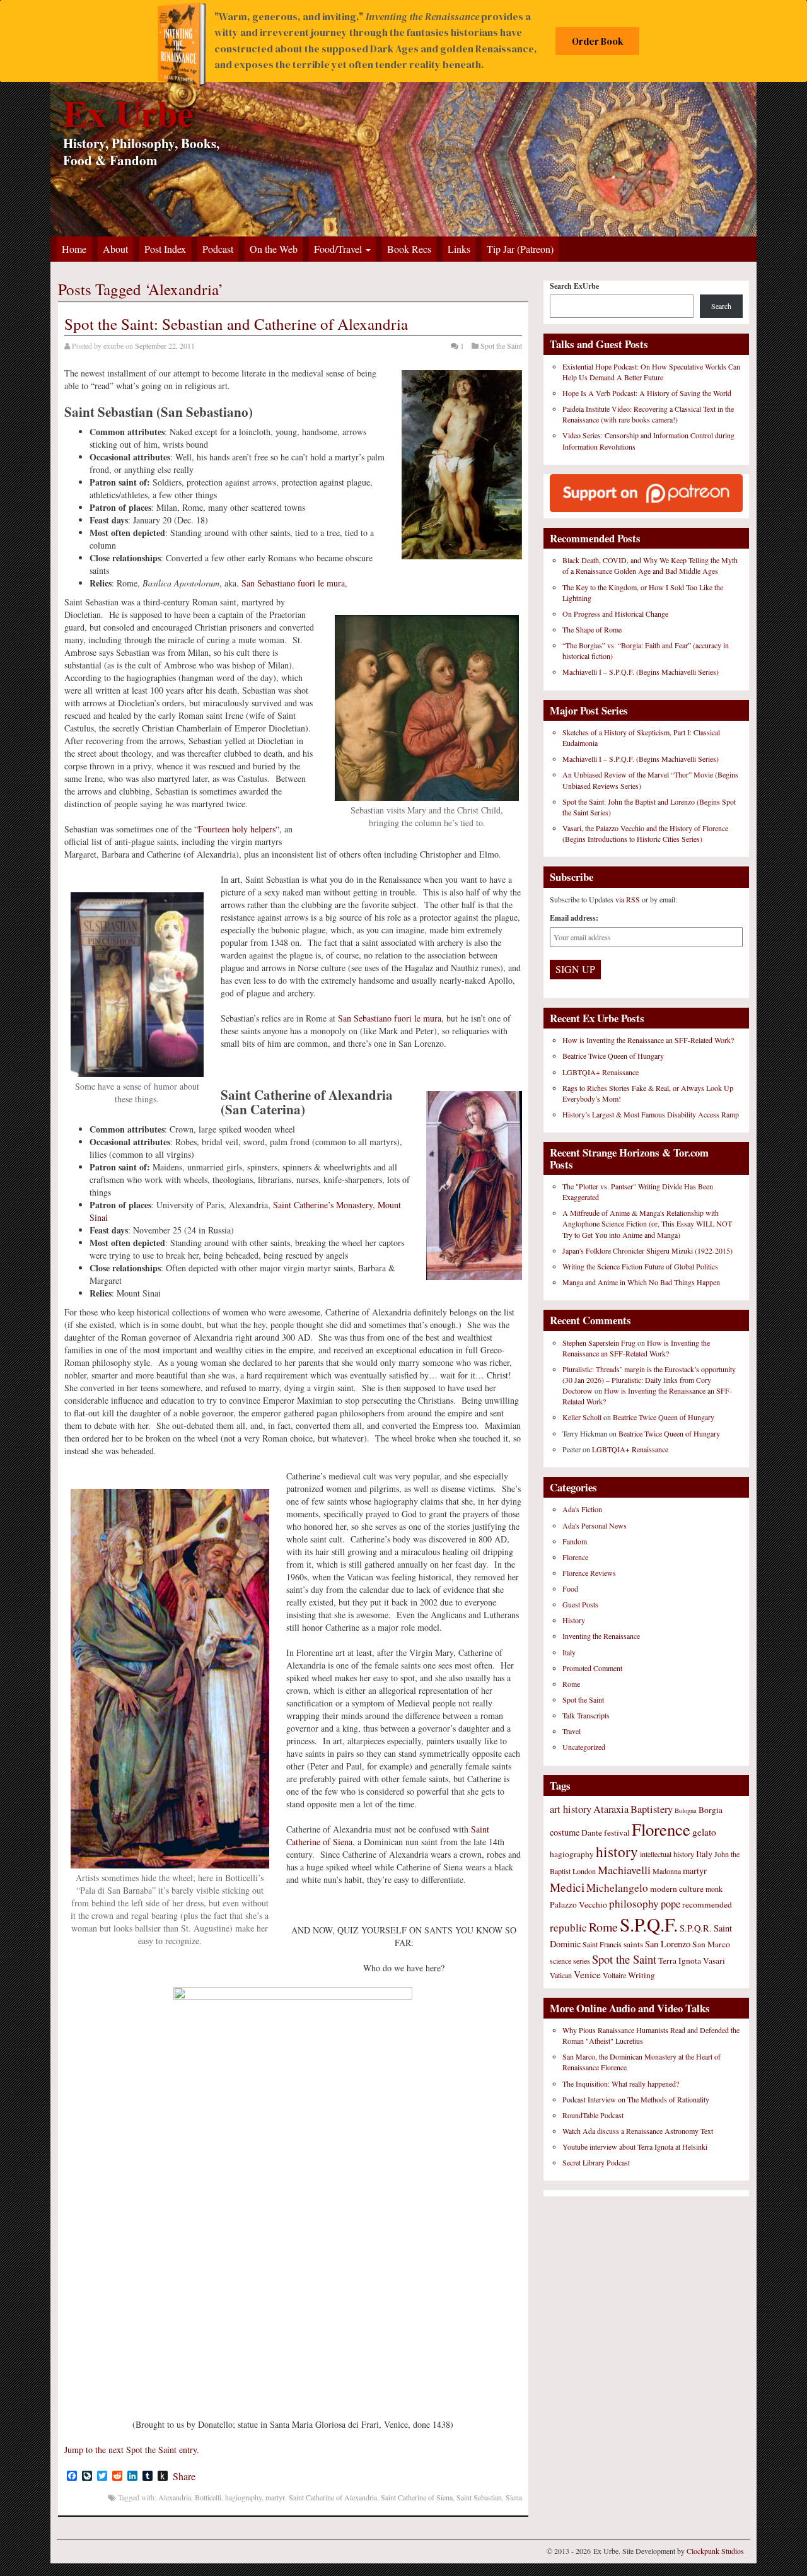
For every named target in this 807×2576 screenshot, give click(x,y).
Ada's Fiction (582, 1509)
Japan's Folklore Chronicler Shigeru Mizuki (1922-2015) (647, 1250)
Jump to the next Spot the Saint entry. (132, 2450)
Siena (514, 2497)
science (560, 1961)
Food (570, 1588)
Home (74, 249)
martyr (275, 2497)
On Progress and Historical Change (615, 614)
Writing (642, 1975)
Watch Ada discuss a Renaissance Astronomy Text (638, 2131)
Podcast (218, 249)
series (582, 1961)
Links (459, 249)
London (584, 1871)
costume (565, 1832)
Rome (571, 1684)
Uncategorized (584, 1747)
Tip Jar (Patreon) (520, 249)
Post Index (165, 249)
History (574, 1620)
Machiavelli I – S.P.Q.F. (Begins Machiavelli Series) (641, 672)
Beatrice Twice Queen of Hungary (613, 1056)
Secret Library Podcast (596, 2162)
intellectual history (667, 1854)
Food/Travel (339, 249)
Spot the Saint (501, 346)
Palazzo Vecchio (578, 1904)
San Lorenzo (668, 1944)
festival (617, 1833)
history (617, 1851)
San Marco (711, 1944)
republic (568, 1927)
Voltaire (614, 1975)
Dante (592, 1833)
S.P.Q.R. (696, 1928)
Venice (587, 1974)
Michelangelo (617, 1888)
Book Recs (409, 249)
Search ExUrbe (574, 286)
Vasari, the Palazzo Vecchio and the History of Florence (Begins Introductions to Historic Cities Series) (645, 833)
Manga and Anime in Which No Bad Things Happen (641, 1282)
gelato (704, 1832)
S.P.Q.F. (649, 1924)
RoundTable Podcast (593, 2115)
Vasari (714, 1961)
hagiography (243, 2497)
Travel (572, 1731)
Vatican (561, 1975)
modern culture (677, 1889)
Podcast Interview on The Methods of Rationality (636, 2099)
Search (721, 306)
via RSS (629, 899)
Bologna (686, 1810)
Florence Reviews (589, 1573)
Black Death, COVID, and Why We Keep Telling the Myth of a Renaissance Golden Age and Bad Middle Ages (650, 565)
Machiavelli (624, 1870)
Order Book (598, 41)
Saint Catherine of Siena (417, 2497)
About (115, 249)
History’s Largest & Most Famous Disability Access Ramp (651, 1114)
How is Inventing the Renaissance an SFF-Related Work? (648, 1040)
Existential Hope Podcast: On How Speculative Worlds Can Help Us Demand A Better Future (651, 372)
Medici (567, 1887)
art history (571, 1809)
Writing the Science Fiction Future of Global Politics (640, 1266)
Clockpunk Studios (715, 2551)
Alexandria (175, 2497)
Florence (575, 1557)
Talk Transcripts (586, 1715)
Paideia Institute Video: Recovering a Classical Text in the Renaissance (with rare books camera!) (648, 414)
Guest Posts (580, 1604)
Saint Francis (602, 1944)
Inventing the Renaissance (601, 1636)
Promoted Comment (592, 1668)
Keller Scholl (582, 1417)
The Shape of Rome (592, 629)
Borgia (711, 1810)
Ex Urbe (128, 113)
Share (184, 2476)
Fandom (575, 1541)
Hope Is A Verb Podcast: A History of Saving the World (647, 393)
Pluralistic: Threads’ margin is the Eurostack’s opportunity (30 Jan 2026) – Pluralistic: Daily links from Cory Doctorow (649, 1380)
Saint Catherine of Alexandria (333, 2497)
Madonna (667, 1871)
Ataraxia (611, 1809)
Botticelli (208, 2497)
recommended (707, 1904)
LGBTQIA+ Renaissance (601, 1072)
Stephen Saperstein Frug (599, 1343)
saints (633, 1944)
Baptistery (652, 1809)
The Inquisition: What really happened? (621, 2084)
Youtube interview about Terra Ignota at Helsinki (635, 2147)
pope (671, 1904)
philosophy (634, 1903)
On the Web (274, 249)
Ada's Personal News (595, 1525)
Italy (569, 1652)
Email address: (574, 918)
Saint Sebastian (479, 2497)
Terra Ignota (680, 1961)
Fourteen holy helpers (237, 829)
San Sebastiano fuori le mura (293, 583)
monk (714, 1889)
